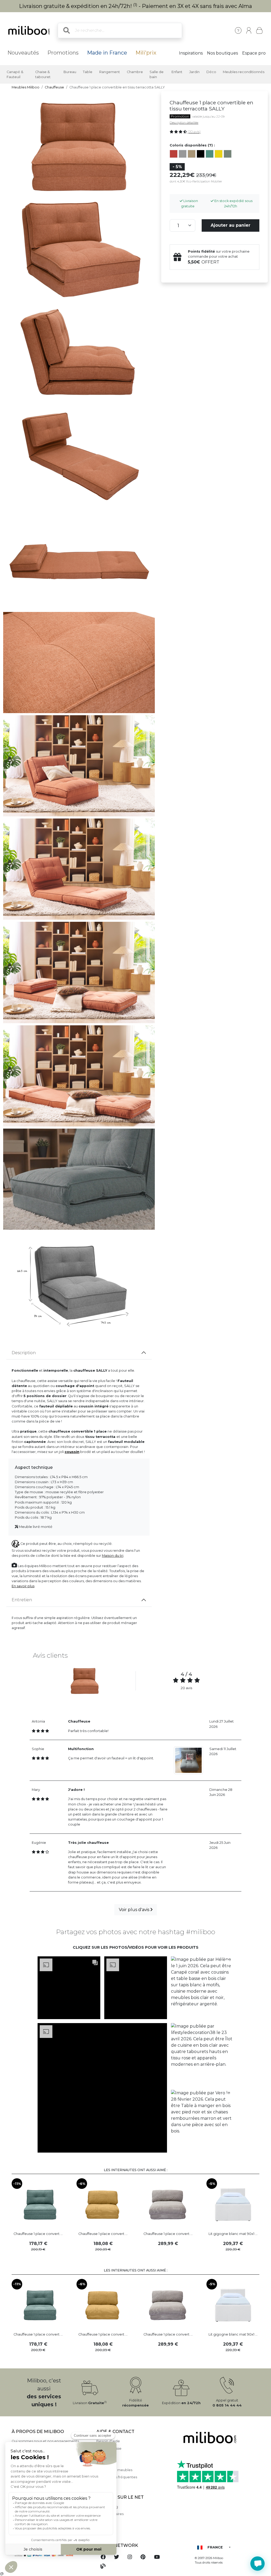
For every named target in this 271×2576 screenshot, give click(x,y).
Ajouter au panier (231, 225)
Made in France (107, 53)
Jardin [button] (194, 72)
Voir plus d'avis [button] (135, 1910)
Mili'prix (146, 53)
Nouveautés (23, 53)
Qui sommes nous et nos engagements (45, 2441)
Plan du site (106, 2463)
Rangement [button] (110, 72)
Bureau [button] (70, 72)
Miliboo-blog (107, 2507)
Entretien (22, 1600)
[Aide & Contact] (238, 30)
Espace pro (254, 53)
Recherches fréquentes (117, 2477)
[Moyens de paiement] (51, 2555)
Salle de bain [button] (157, 74)
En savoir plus (23, 1586)
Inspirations (191, 53)
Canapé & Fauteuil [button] (15, 74)
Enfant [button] (177, 72)
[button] (69, 1988)
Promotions (63, 53)
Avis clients (106, 2456)
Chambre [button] (135, 72)
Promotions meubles (114, 2470)
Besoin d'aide (108, 2441)
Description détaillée (184, 123)
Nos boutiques (222, 53)
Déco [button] (211, 72)
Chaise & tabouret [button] (43, 74)
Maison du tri (113, 1556)
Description (24, 1353)
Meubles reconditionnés (244, 72)
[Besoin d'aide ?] (258, 2564)
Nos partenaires (110, 2514)
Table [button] (88, 72)
